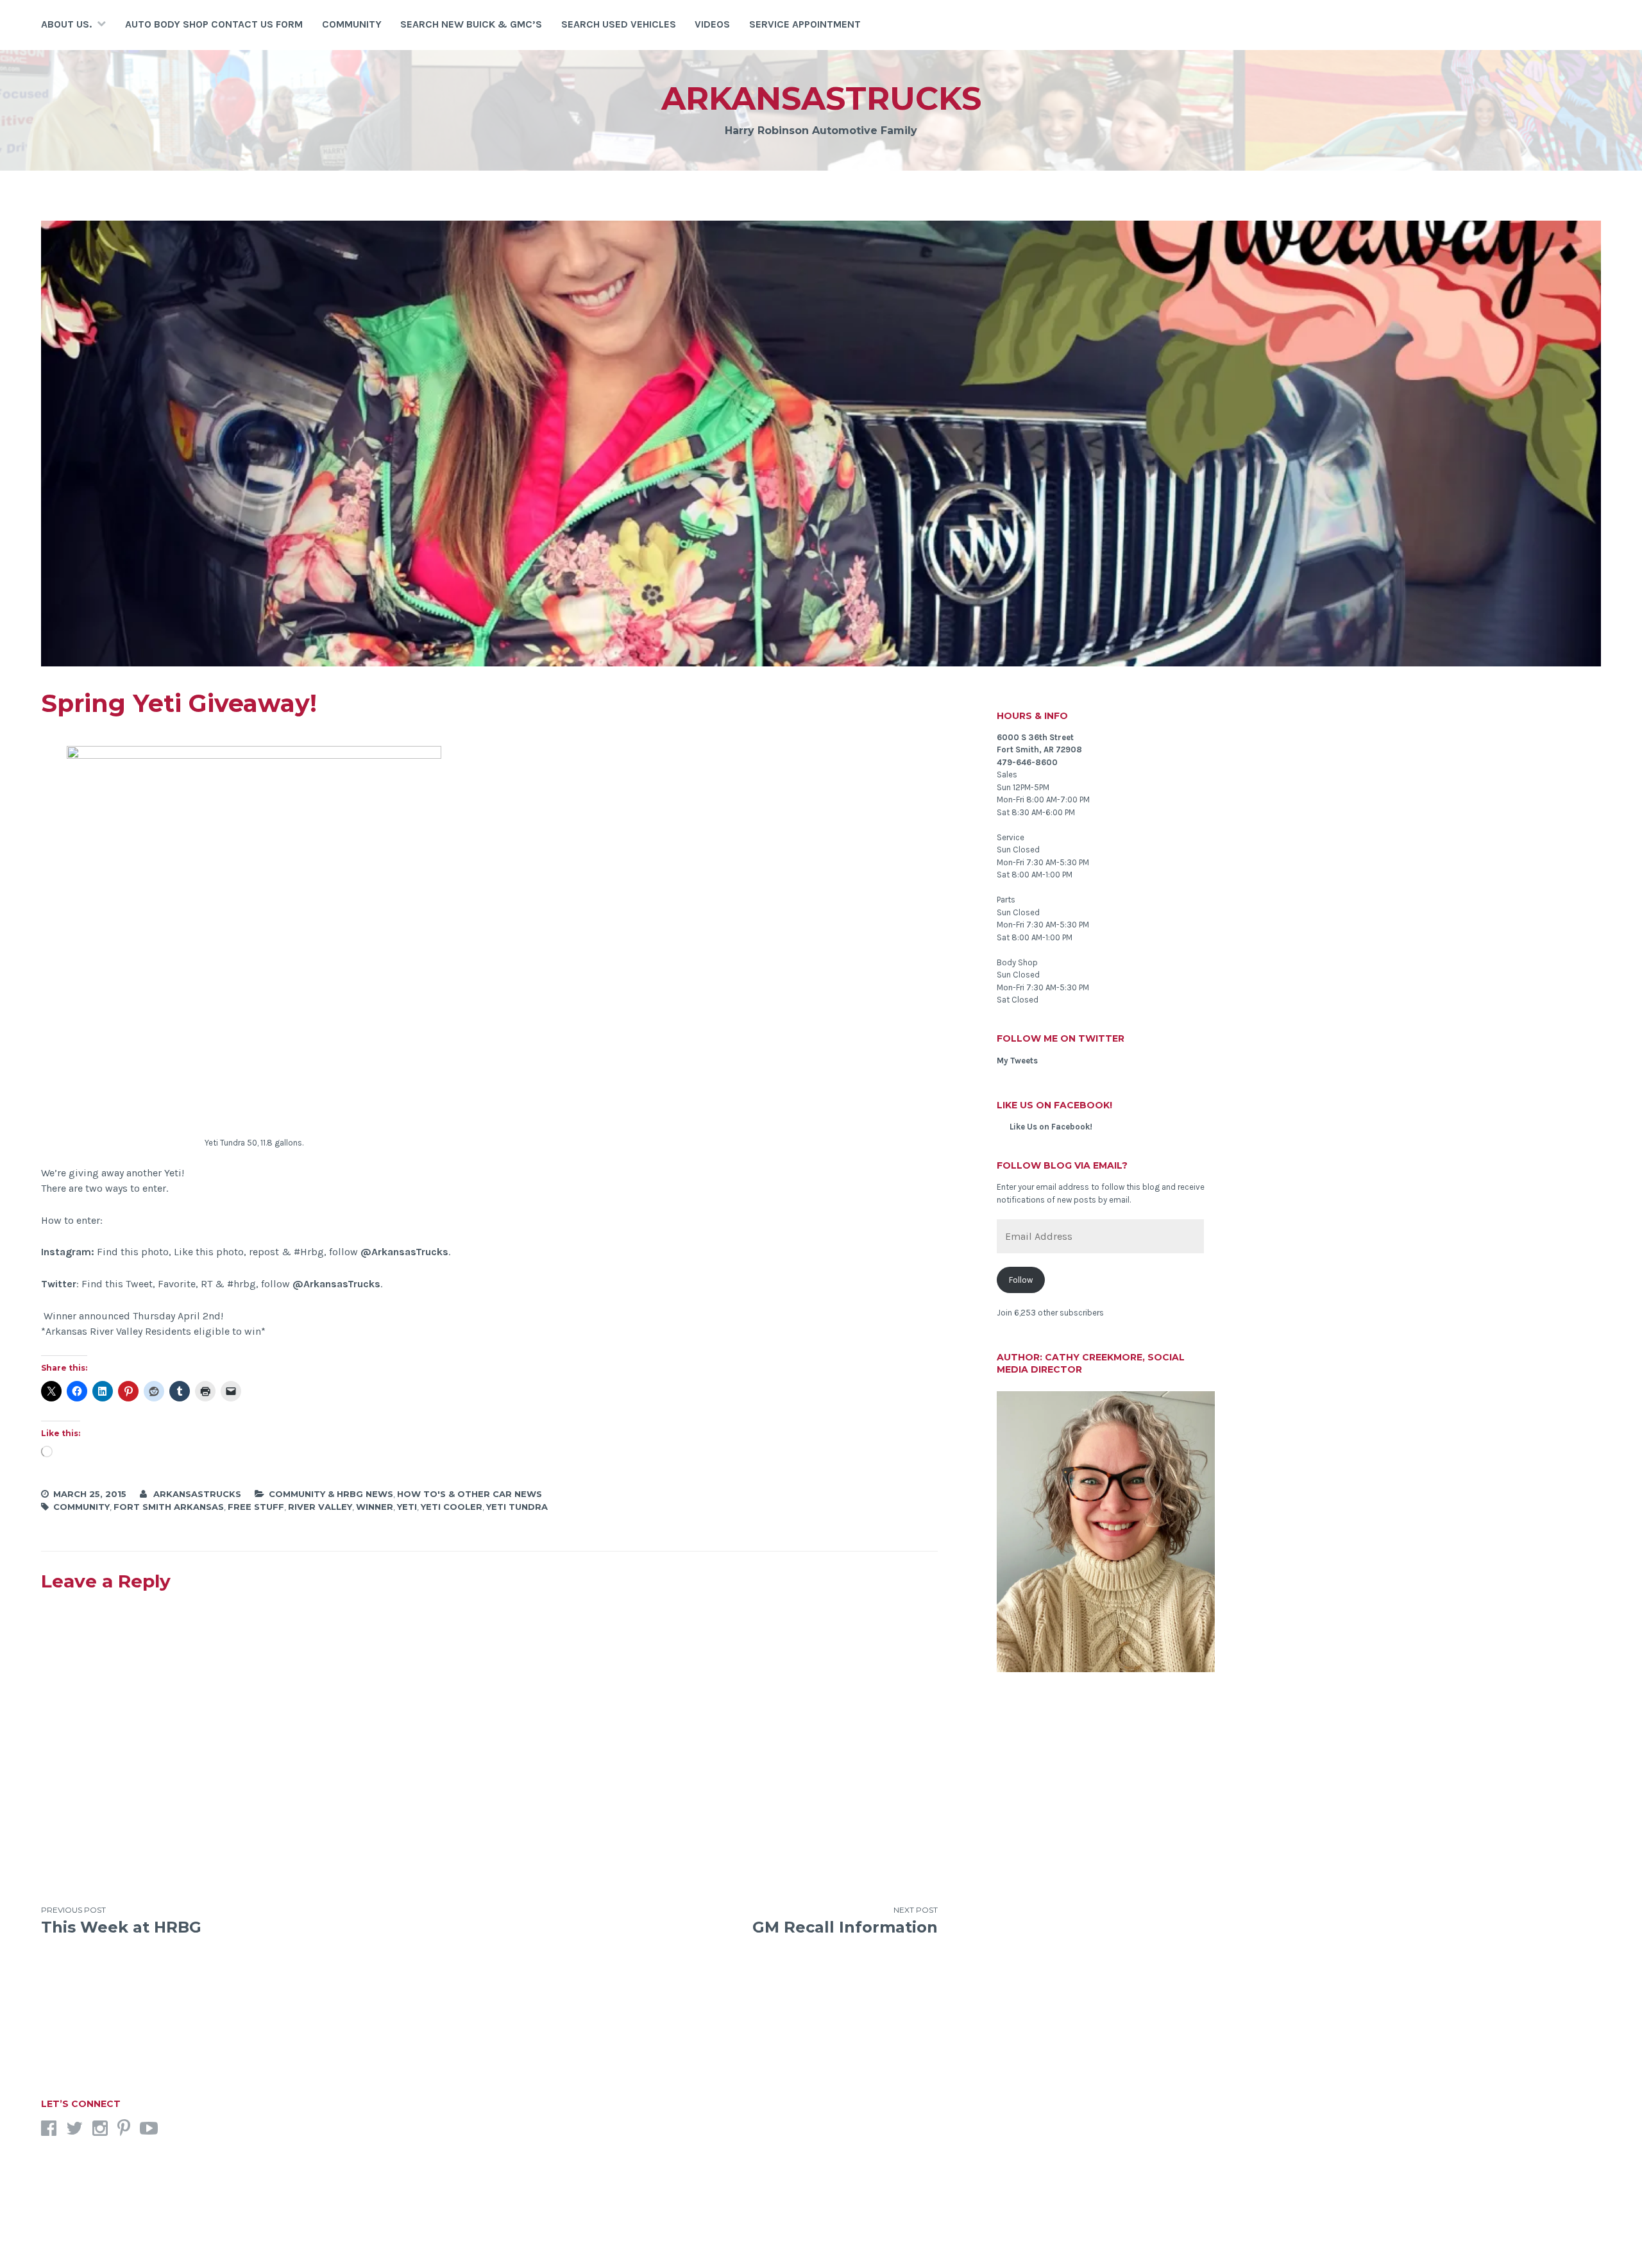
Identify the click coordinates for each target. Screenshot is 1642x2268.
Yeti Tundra (517, 1507)
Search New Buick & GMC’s (471, 24)
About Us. (66, 24)
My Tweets (1017, 1061)
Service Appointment (805, 24)
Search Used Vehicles (619, 24)
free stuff (256, 1507)
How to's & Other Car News (470, 1494)
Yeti (407, 1507)
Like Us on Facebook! (1054, 1105)
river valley (320, 1507)
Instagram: (68, 1252)
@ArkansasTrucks (404, 1252)
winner (375, 1507)
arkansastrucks (821, 98)
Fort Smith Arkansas (169, 1507)
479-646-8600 (1027, 762)
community (81, 1507)
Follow (1021, 1280)
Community (352, 24)
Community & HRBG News (331, 1494)
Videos (712, 24)
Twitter (59, 1284)
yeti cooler (452, 1507)
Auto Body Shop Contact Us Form (214, 24)
